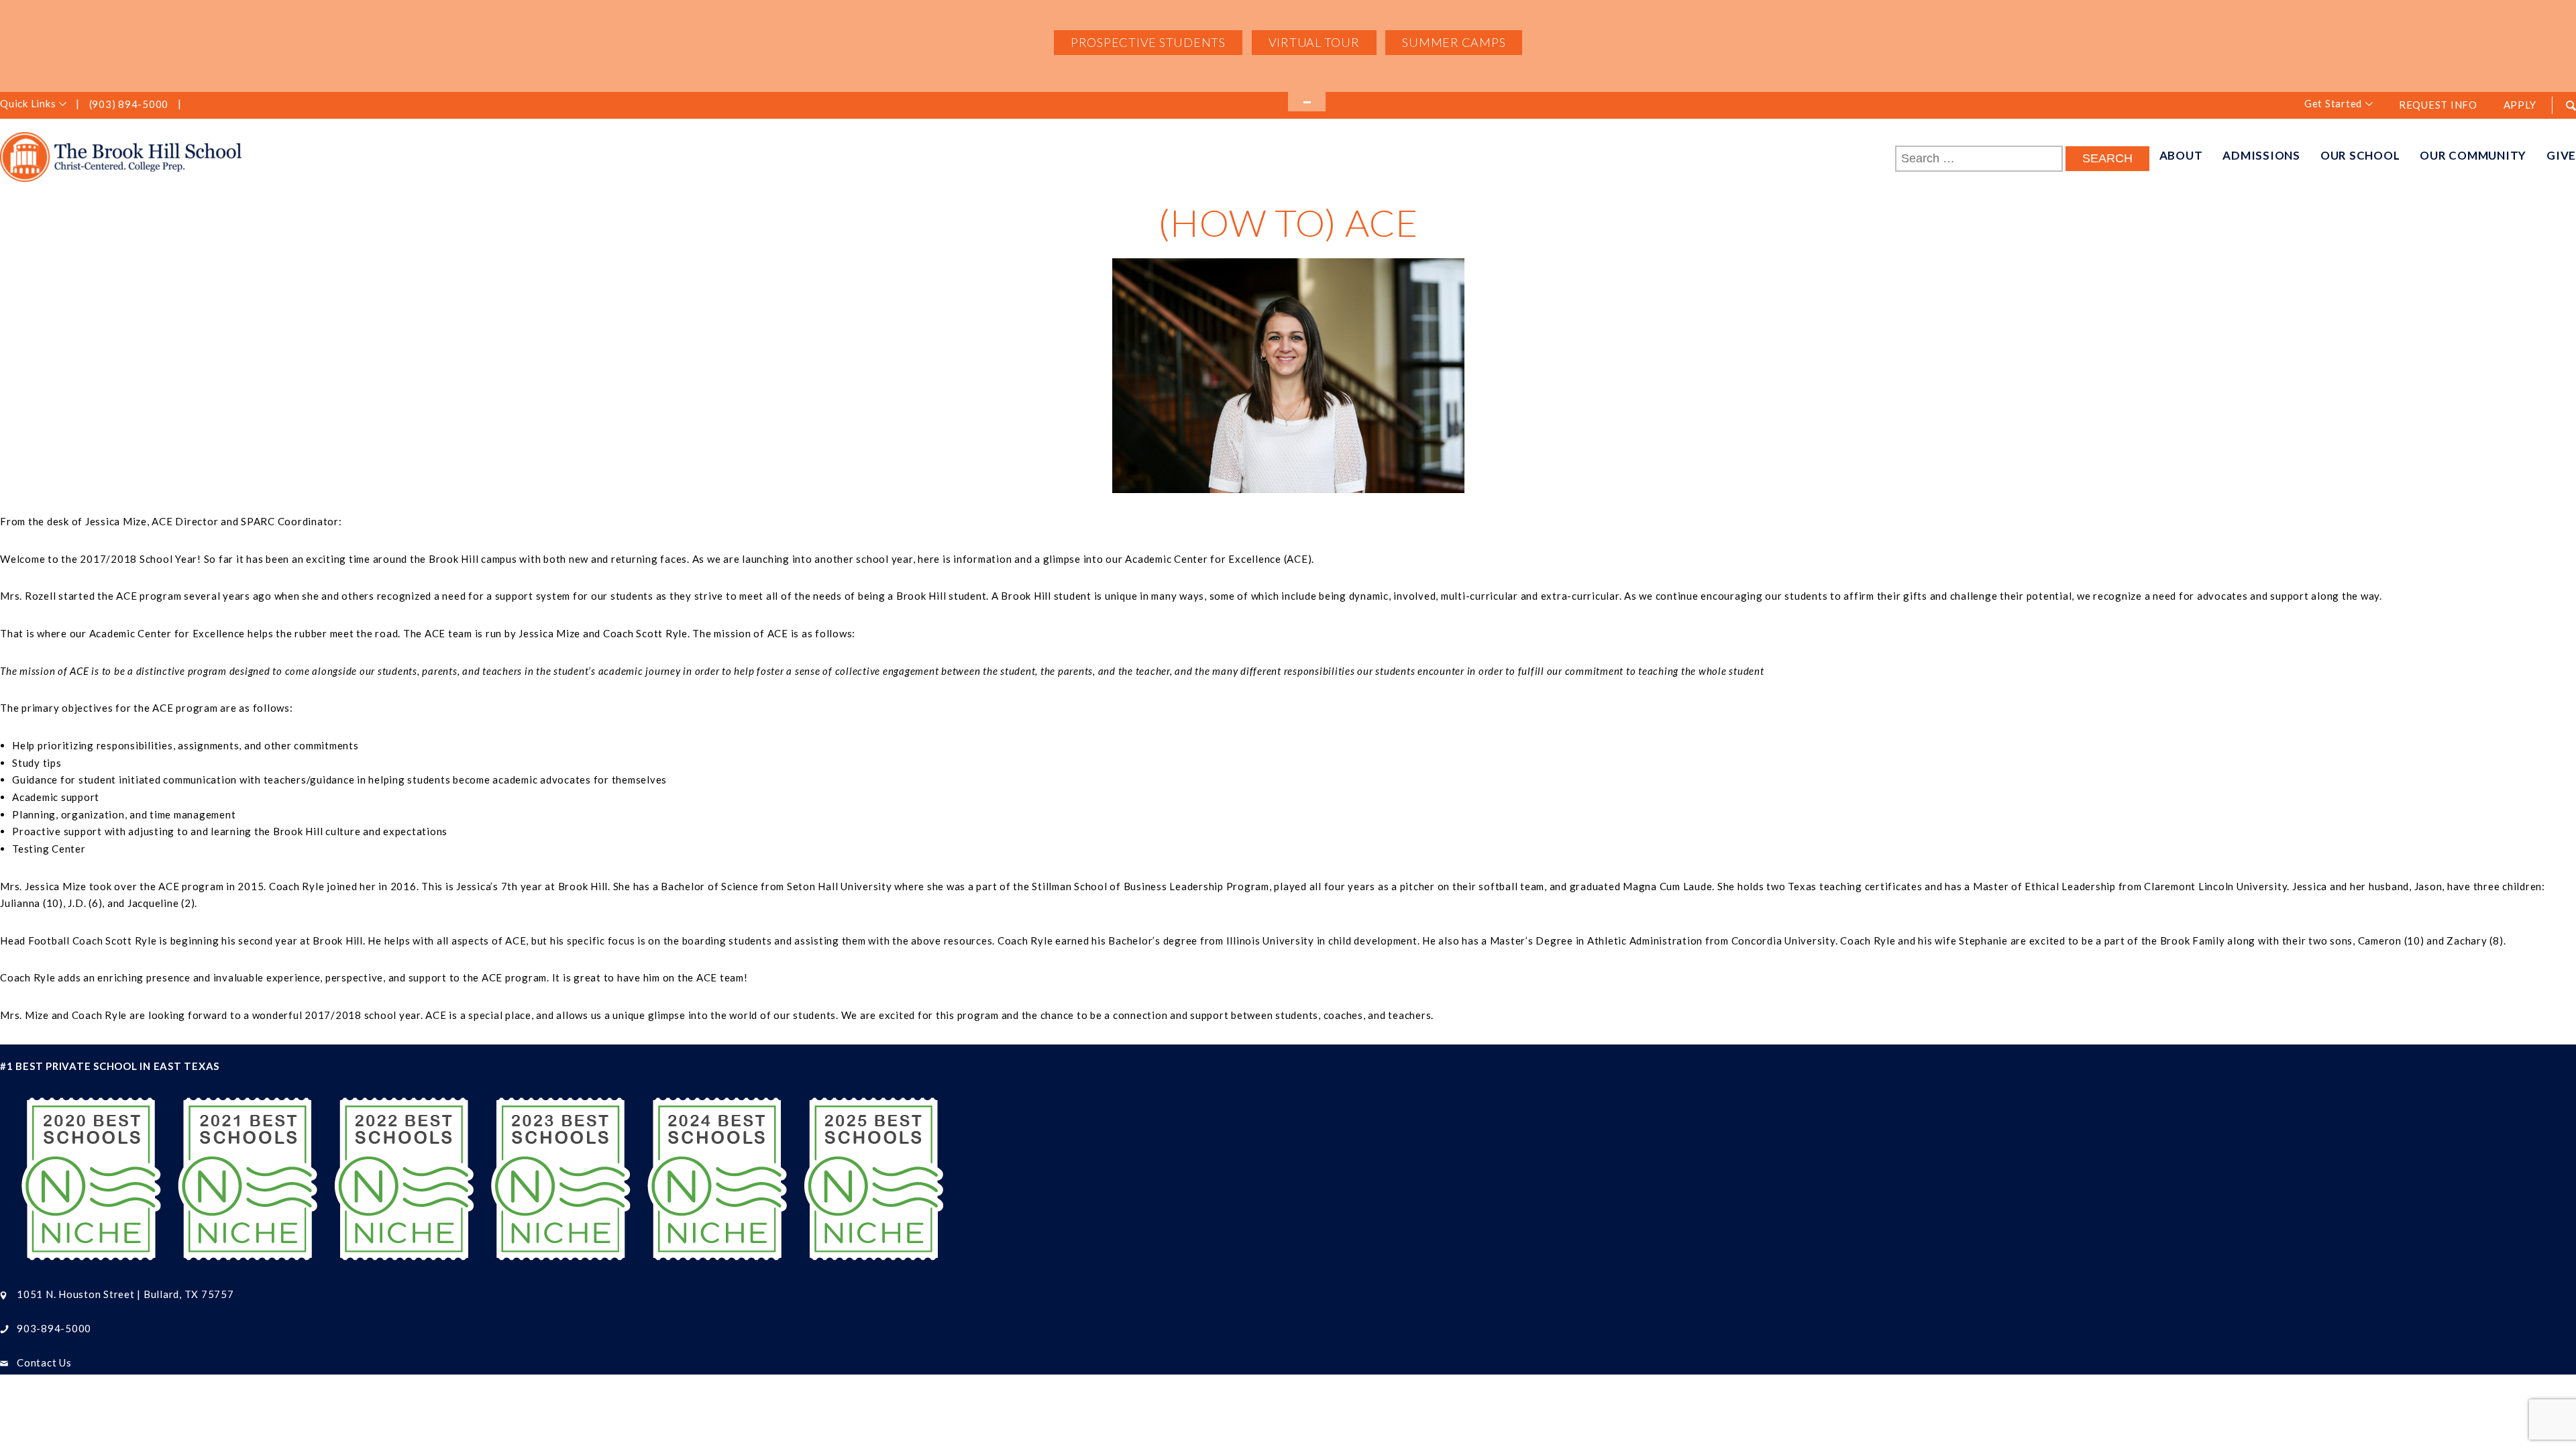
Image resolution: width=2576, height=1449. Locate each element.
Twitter (241, 105)
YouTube (262, 105)
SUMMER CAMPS (1454, 42)
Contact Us (44, 1362)
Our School (2360, 155)
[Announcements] (1307, 102)
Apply (2520, 105)
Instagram (219, 105)
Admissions (2261, 155)
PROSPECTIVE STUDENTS (1148, 42)
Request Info (2438, 105)
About (2181, 155)
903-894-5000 (54, 1328)
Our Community (2473, 155)
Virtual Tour (1314, 42)
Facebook (197, 105)
